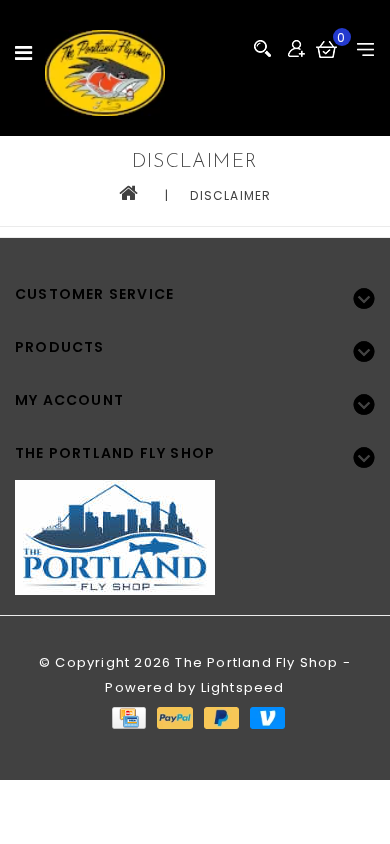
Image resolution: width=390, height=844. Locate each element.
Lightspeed (243, 687)
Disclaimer (230, 195)
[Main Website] (195, 526)
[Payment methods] (128, 717)
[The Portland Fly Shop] (105, 73)
